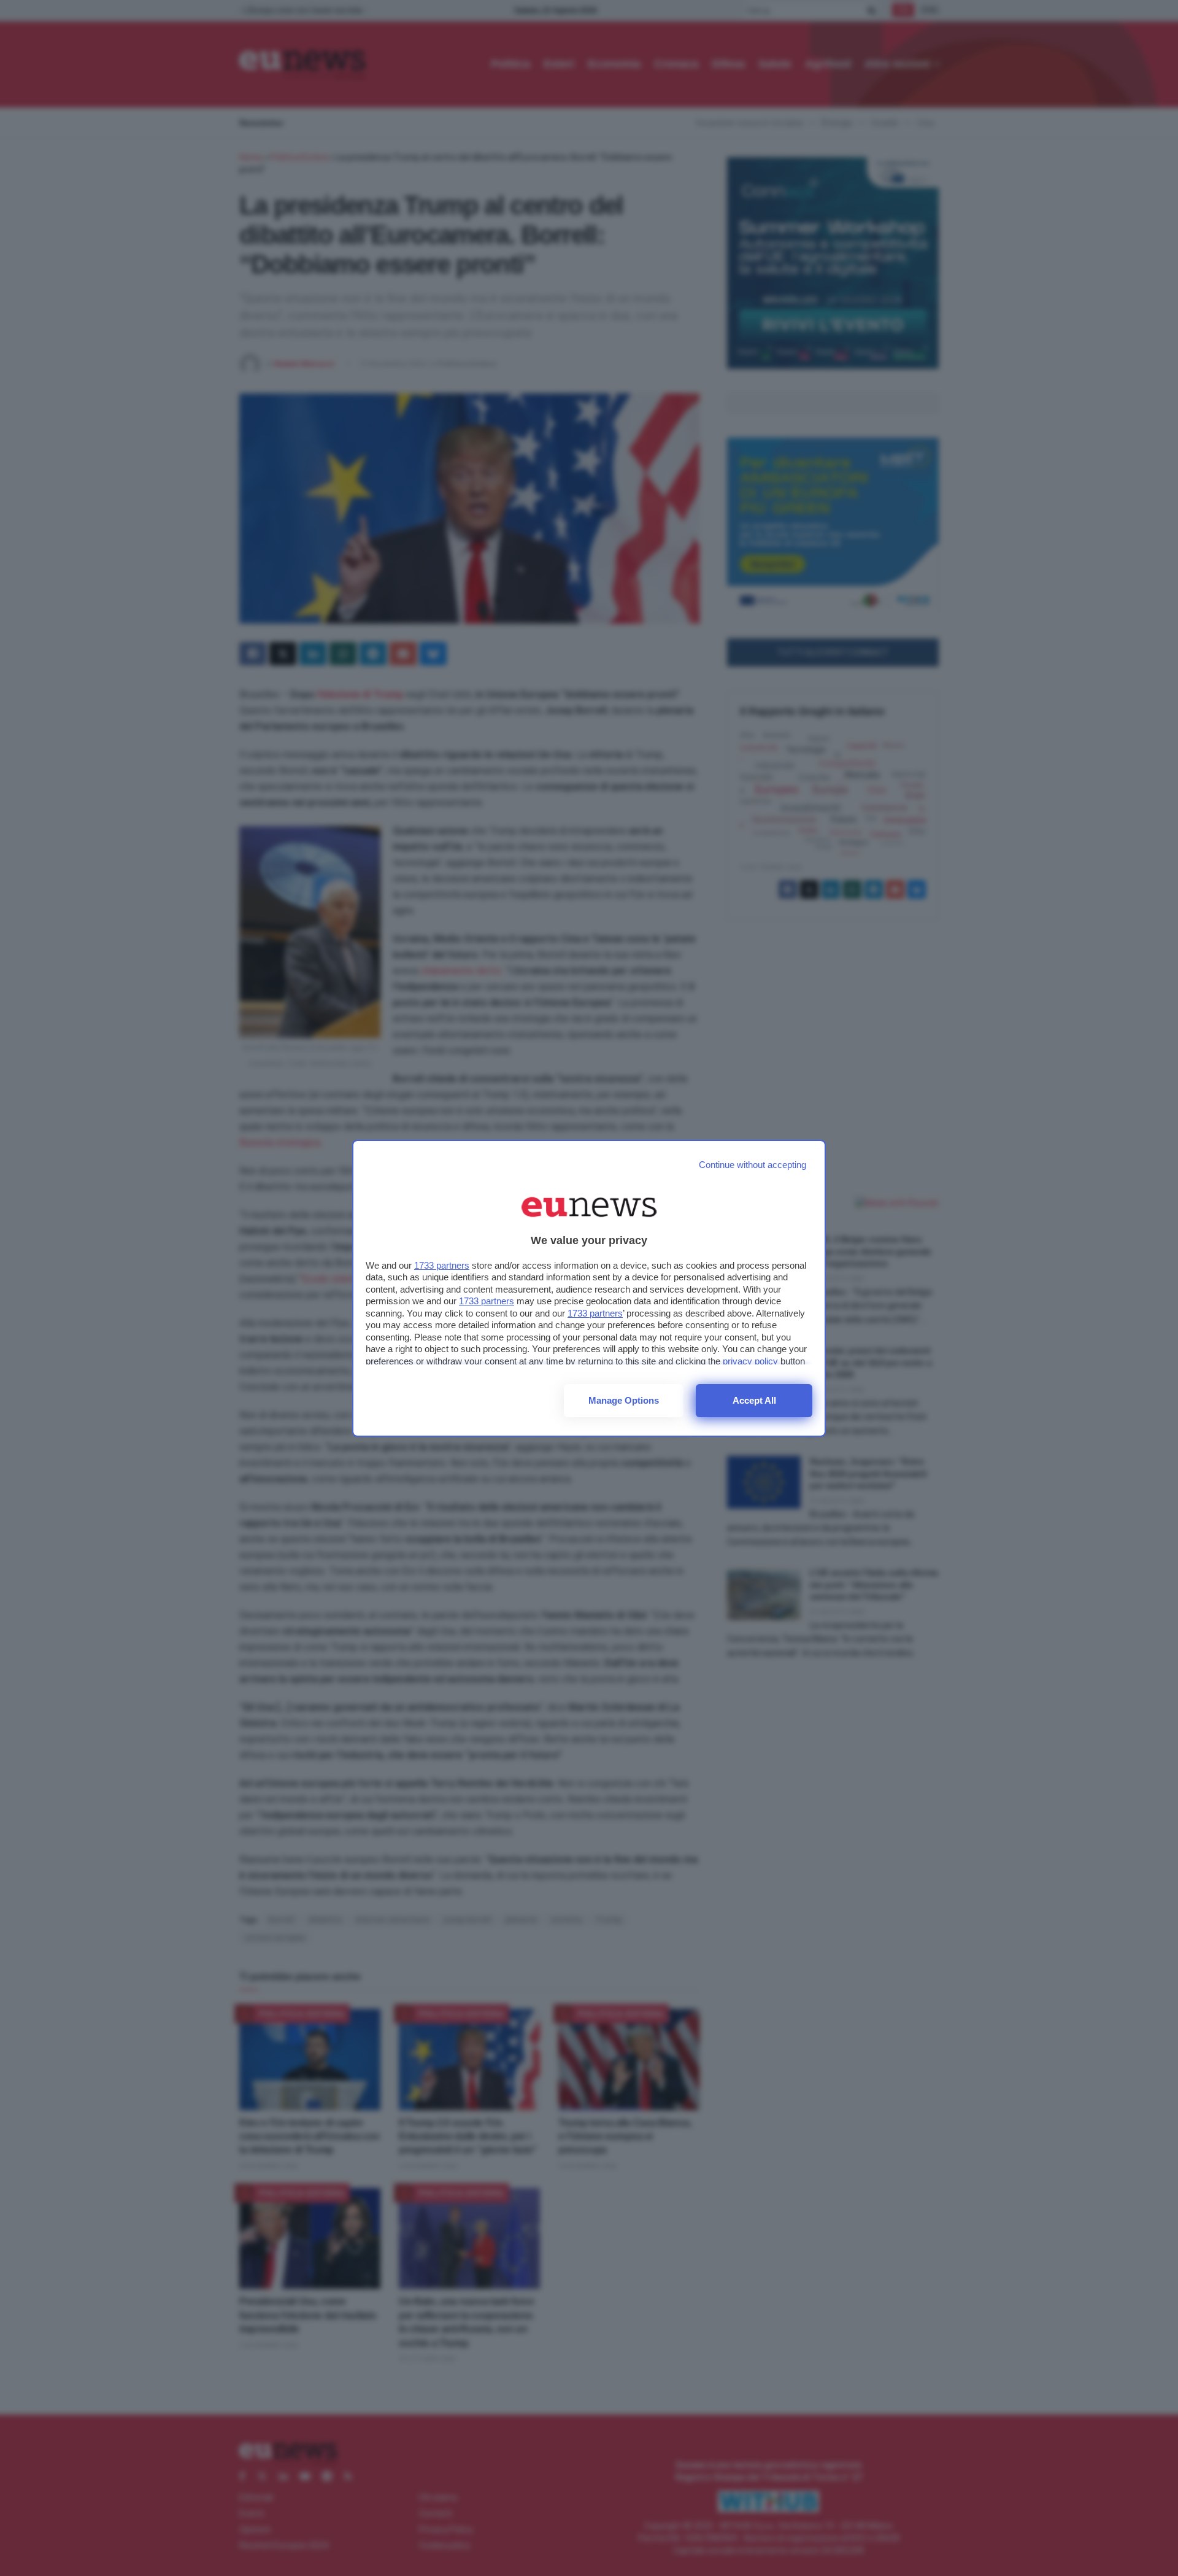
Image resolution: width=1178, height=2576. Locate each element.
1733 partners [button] (442, 1265)
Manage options (624, 1400)
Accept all (754, 1400)
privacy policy (750, 1361)
